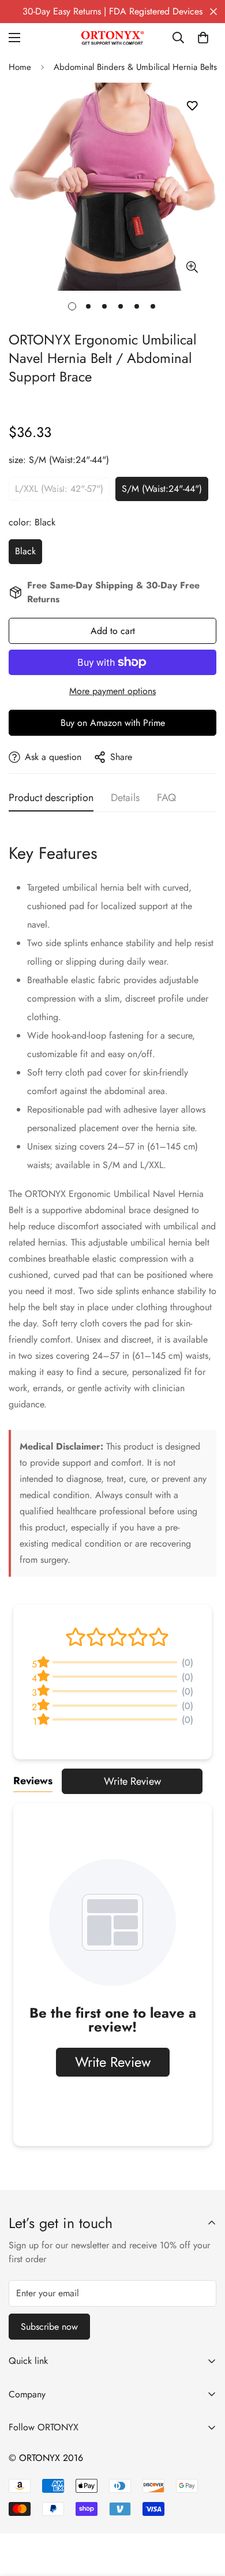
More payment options (112, 691)
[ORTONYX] (112, 38)
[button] (203, 38)
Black (25, 551)
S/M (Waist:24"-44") (162, 489)
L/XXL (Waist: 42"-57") (59, 489)
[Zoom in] (192, 267)
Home (20, 67)
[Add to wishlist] (192, 106)
